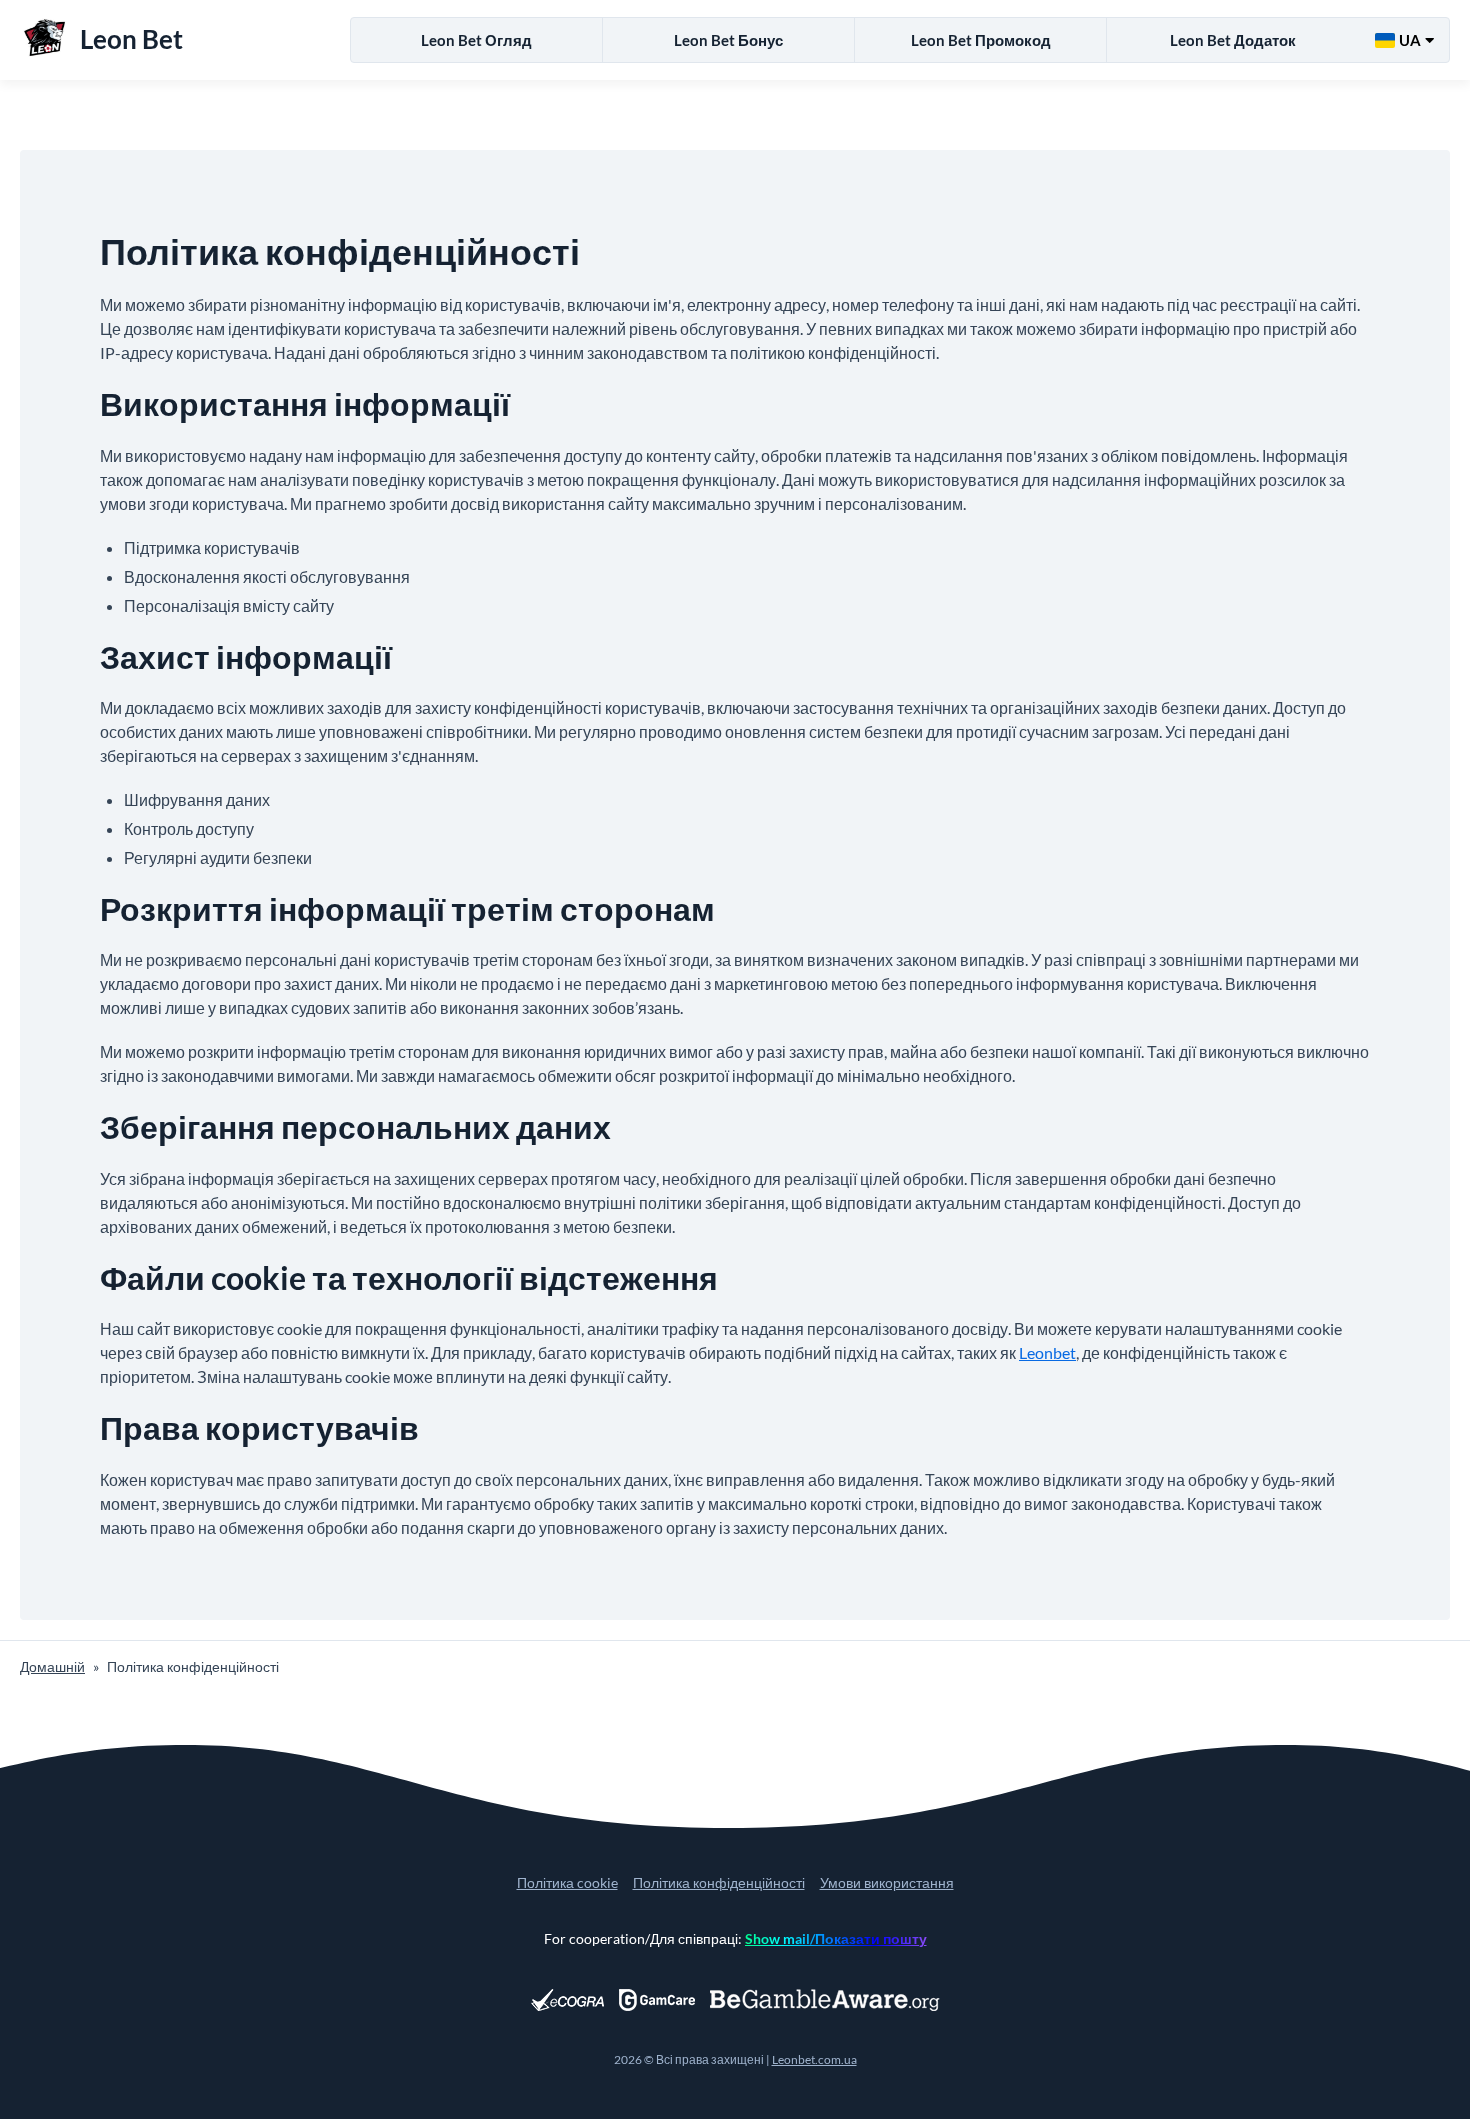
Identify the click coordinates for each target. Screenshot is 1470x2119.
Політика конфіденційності (719, 1882)
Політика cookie (567, 1882)
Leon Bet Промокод (981, 40)
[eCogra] (567, 2000)
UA (1410, 40)
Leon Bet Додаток (1233, 40)
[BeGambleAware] (825, 2000)
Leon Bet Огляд (476, 40)
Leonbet (1047, 1352)
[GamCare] (657, 2000)
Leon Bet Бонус (728, 40)
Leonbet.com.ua (814, 2059)
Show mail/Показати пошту (836, 1938)
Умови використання (887, 1882)
